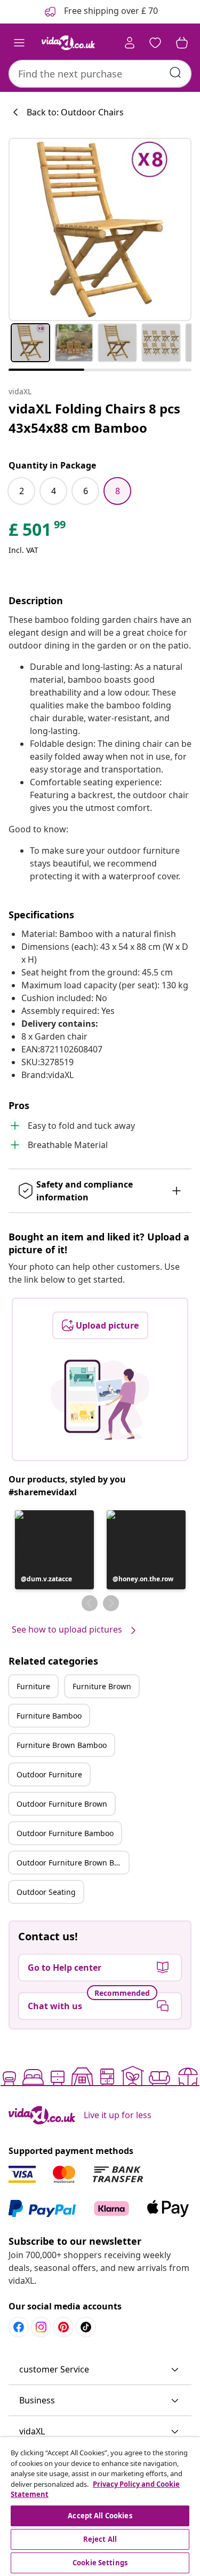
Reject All (100, 2539)
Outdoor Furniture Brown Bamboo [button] (73, 1863)
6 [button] (86, 491)
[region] (100, 2507)
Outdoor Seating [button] (46, 1892)
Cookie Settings (100, 2563)
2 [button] (22, 491)
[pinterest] (63, 2327)
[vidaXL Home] (68, 43)
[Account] (130, 43)
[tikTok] (86, 2327)
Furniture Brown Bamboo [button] (62, 1745)
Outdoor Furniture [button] (49, 1774)
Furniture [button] (33, 1686)
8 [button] (118, 491)
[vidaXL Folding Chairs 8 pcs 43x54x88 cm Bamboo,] (100, 229)
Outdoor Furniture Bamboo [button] (65, 1833)
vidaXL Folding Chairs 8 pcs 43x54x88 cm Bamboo (94, 418)
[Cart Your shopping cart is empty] (182, 43)
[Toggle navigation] (19, 43)
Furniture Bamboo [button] (49, 1716)
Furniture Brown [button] (102, 1686)
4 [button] (54, 491)
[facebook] (19, 2327)
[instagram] (41, 2327)
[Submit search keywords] (175, 73)
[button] (54, 1550)
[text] (38, 532)
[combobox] (100, 74)
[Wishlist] (155, 43)
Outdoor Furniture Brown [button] (62, 1804)
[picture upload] (100, 1400)
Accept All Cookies (100, 2516)
